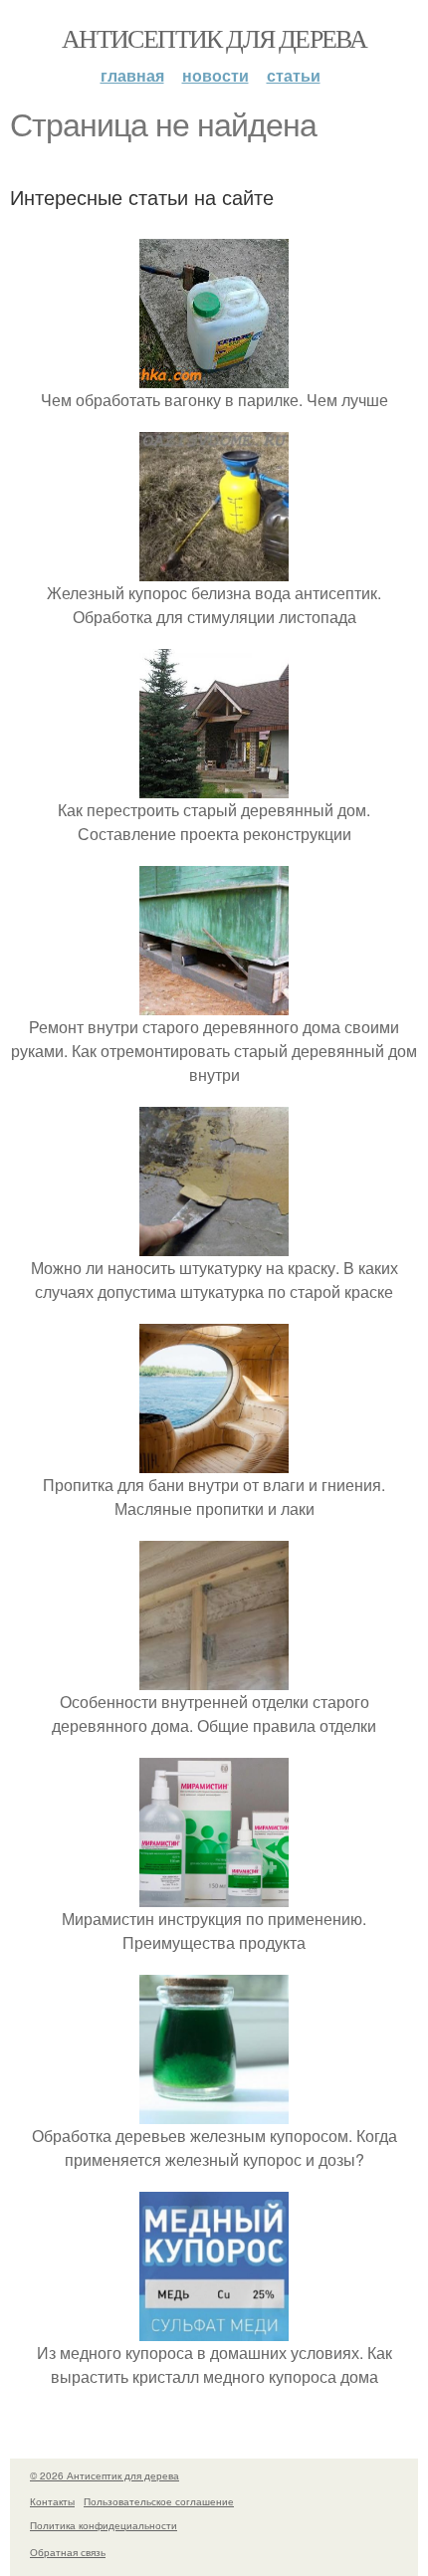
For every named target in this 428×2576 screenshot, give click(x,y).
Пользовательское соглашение (159, 2501)
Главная (132, 75)
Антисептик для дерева (214, 38)
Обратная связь (68, 2552)
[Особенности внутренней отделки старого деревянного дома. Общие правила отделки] (214, 1678)
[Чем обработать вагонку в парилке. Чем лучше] (214, 376)
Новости (215, 75)
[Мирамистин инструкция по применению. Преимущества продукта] (214, 1895)
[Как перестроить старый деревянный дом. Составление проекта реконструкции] (214, 786)
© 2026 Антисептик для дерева (105, 2475)
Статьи (294, 75)
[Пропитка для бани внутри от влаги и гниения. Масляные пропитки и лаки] (214, 1461)
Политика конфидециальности (104, 2525)
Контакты (52, 2501)
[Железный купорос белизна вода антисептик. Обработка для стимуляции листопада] (214, 569)
